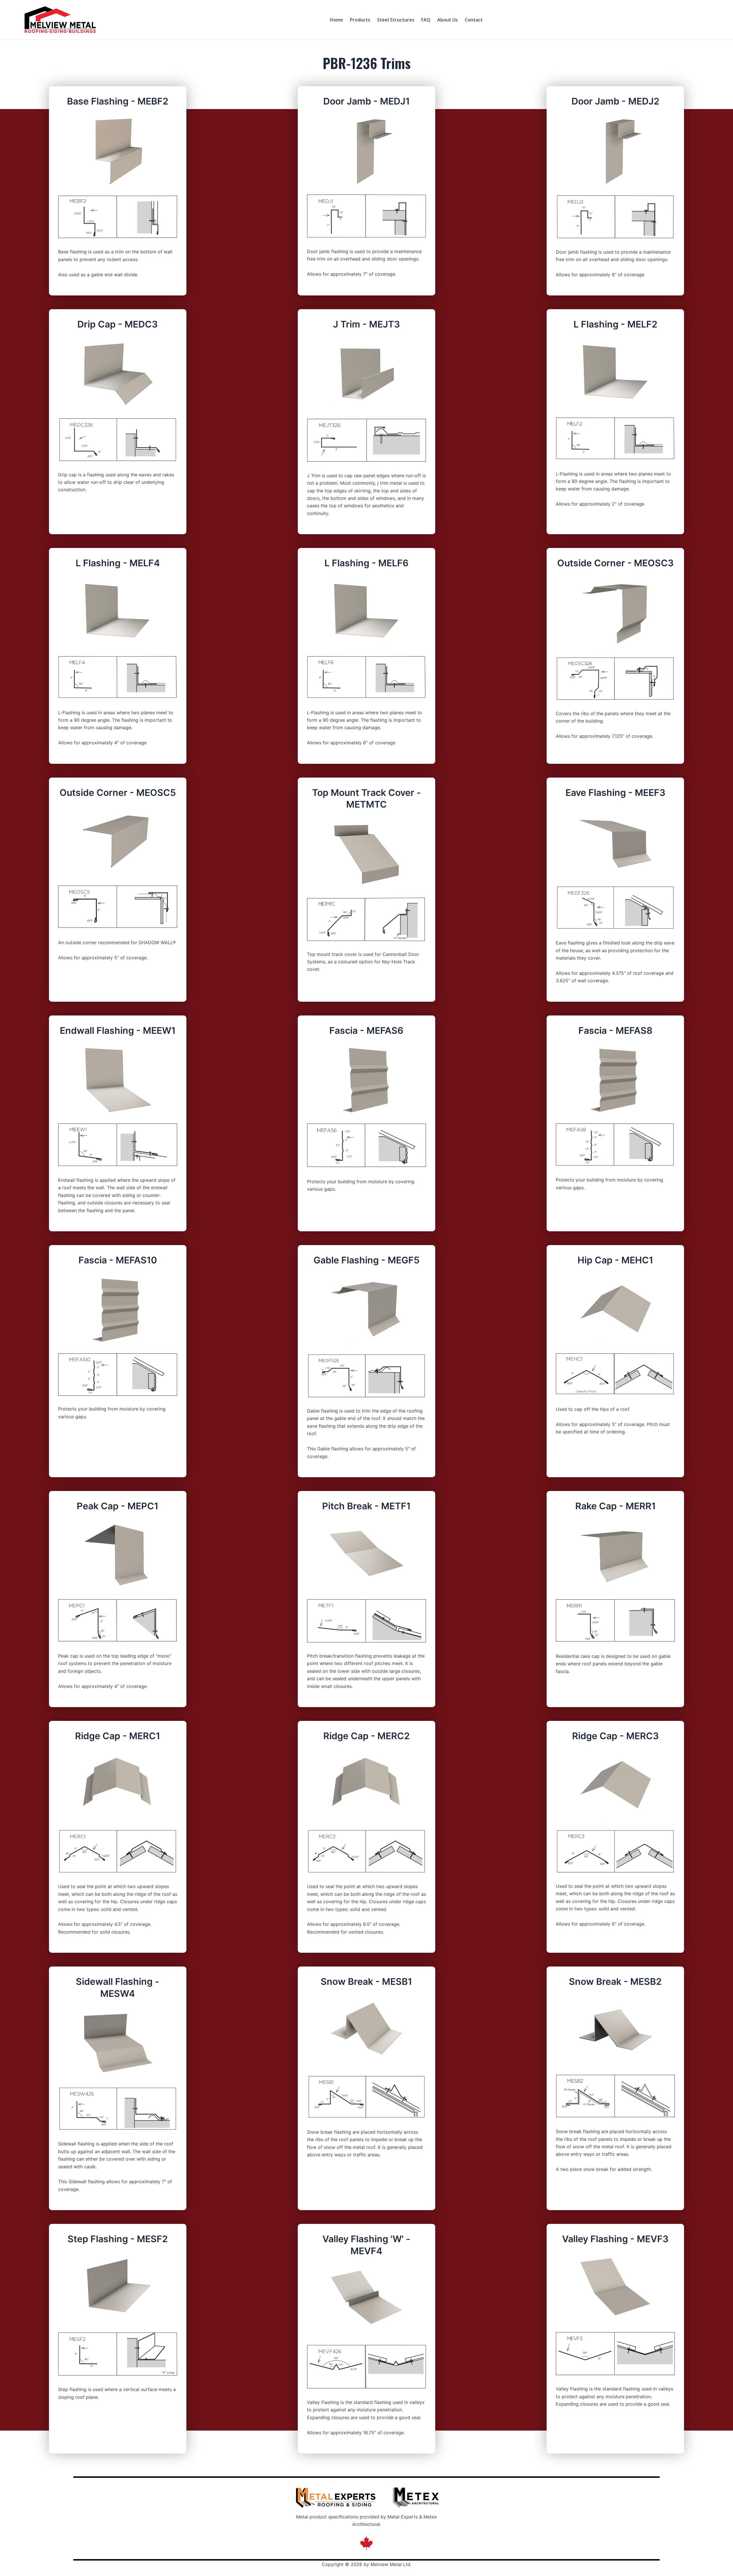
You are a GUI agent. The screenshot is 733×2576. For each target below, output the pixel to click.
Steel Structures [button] (396, 20)
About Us (448, 20)
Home (336, 20)
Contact (474, 20)
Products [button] (360, 20)
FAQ (426, 20)
